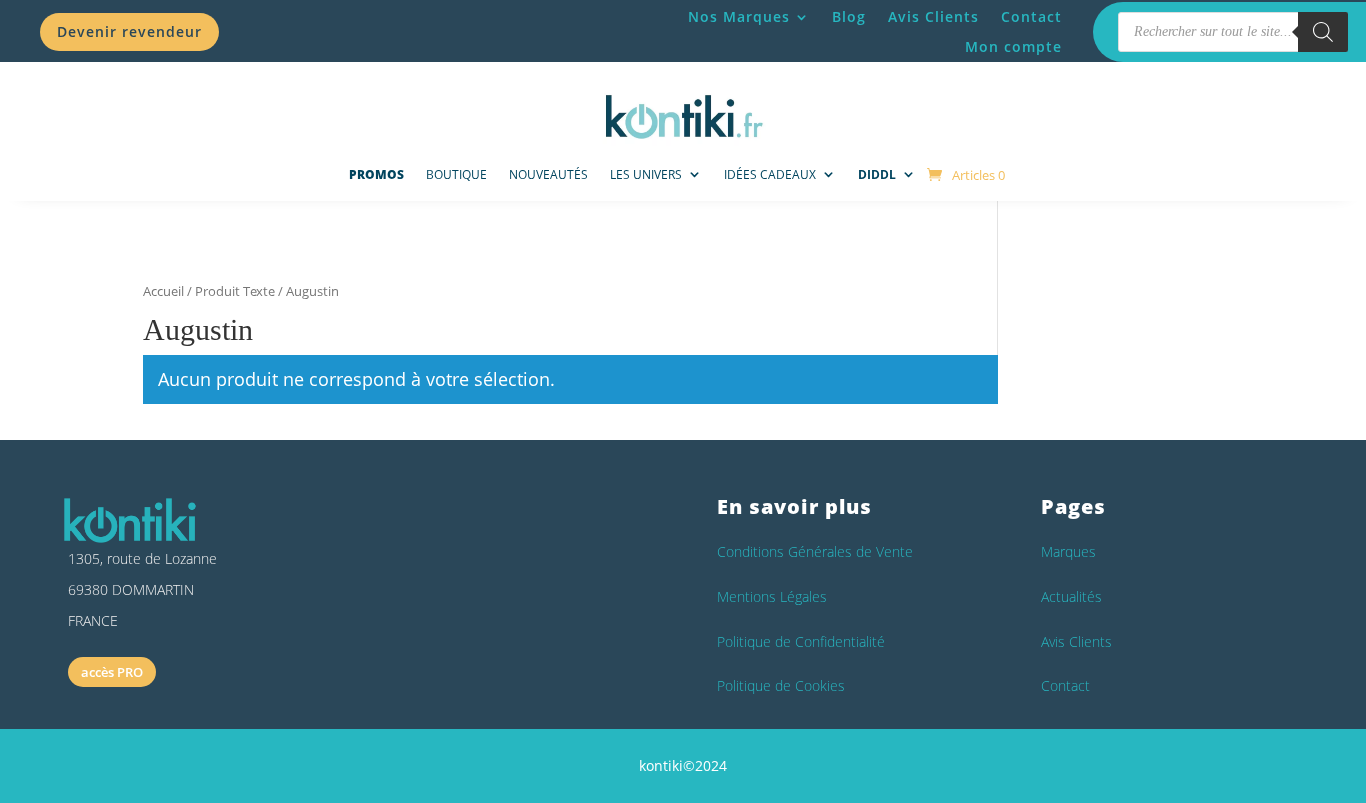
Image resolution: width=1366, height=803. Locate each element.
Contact (1031, 18)
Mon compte (1013, 48)
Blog (849, 18)
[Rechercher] (1323, 32)
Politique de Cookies (781, 685)
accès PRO (112, 672)
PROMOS (376, 174)
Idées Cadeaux (770, 174)
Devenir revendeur (129, 31)
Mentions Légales (772, 596)
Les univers (646, 174)
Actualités (1071, 596)
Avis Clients (933, 18)
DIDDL (877, 174)
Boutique (456, 174)
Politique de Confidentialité (801, 641)
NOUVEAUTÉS (548, 174)
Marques (1068, 551)
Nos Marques (739, 18)
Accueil (163, 291)
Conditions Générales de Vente (815, 551)
